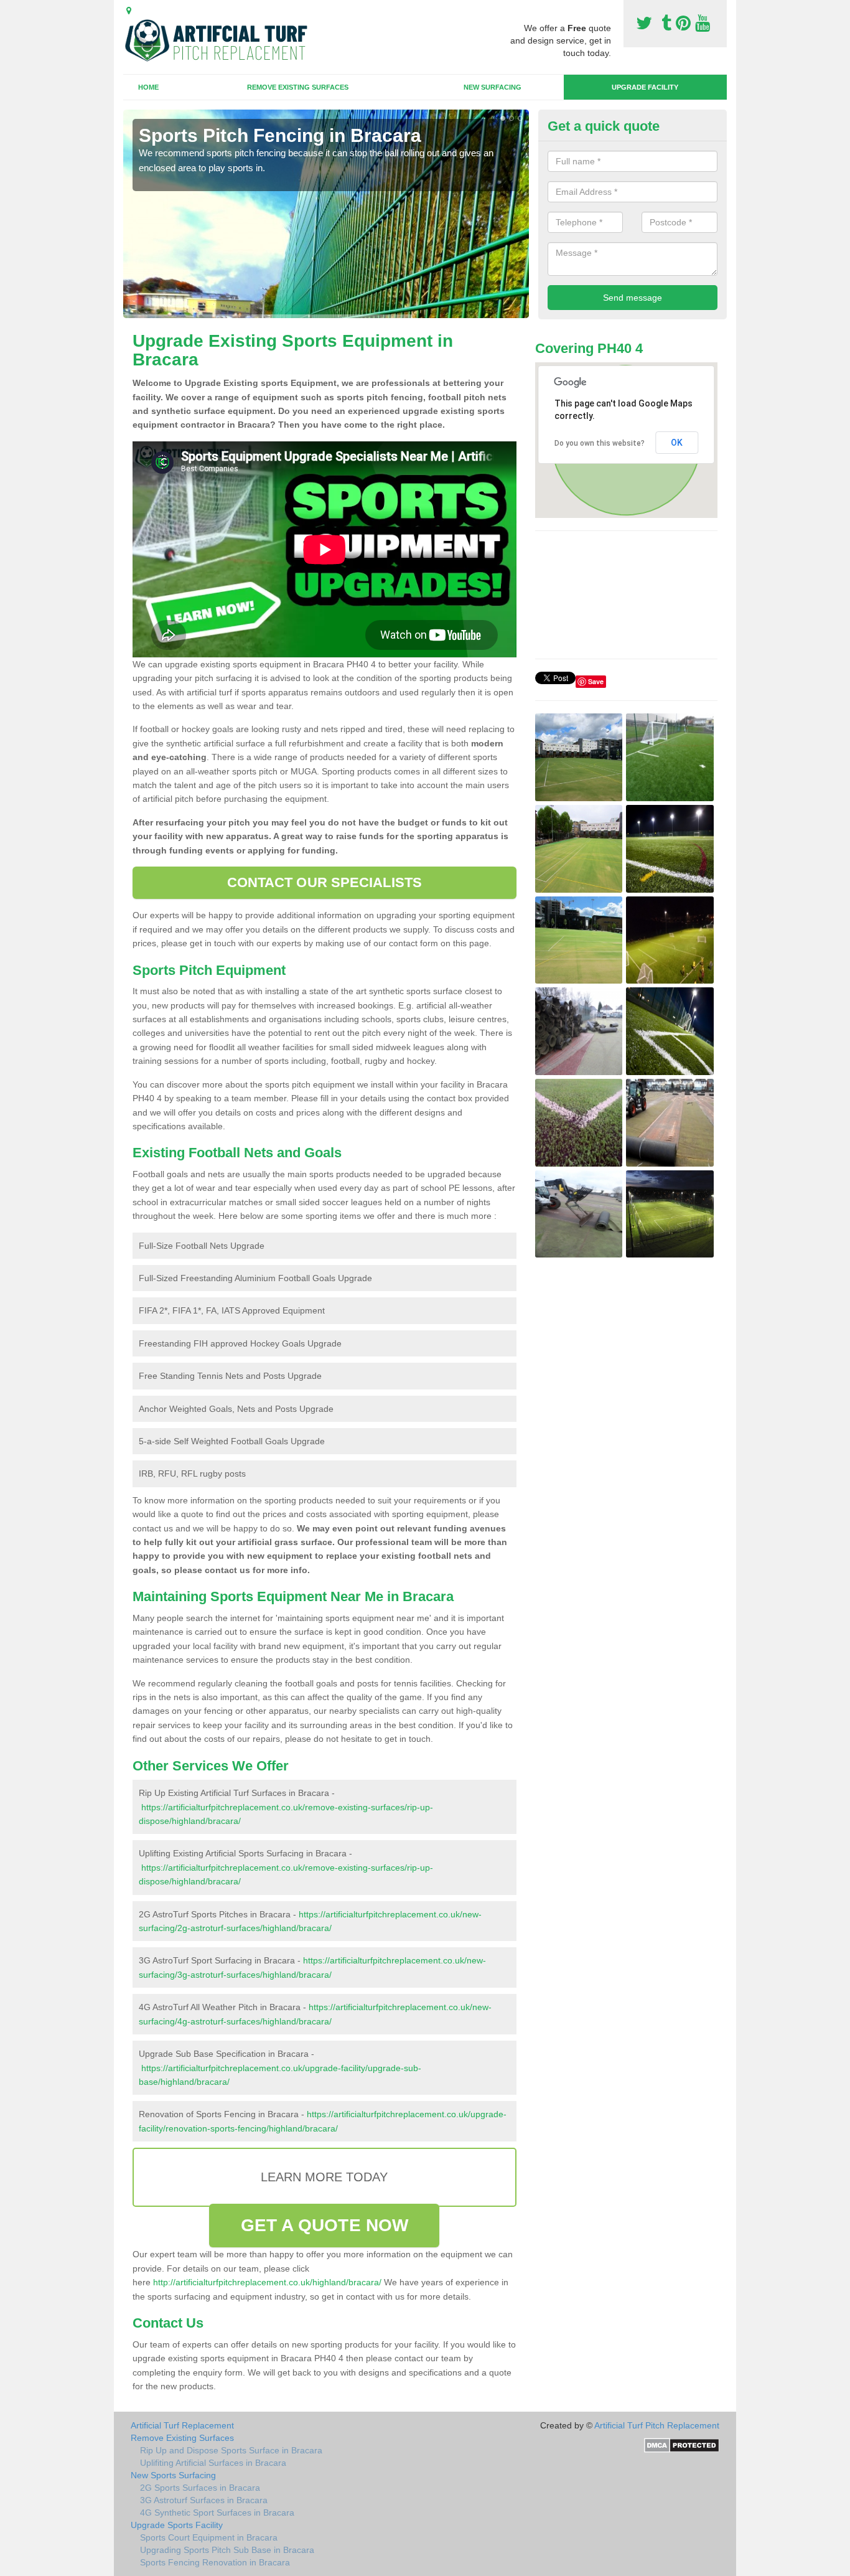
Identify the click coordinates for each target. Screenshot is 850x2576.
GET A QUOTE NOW (325, 2225)
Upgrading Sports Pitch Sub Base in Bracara (227, 2550)
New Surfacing (493, 87)
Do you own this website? (600, 443)
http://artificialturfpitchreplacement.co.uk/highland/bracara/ (267, 2282)
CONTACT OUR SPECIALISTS (325, 882)
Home (148, 87)
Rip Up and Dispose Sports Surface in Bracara (231, 2450)
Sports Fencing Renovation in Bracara (215, 2562)
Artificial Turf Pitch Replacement (657, 2425)
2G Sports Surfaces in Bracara (200, 2488)
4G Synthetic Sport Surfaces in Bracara (217, 2513)
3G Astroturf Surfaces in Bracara (204, 2500)
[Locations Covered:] (129, 11)
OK (677, 443)
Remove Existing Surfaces (298, 87)
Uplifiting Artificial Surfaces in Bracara (213, 2463)
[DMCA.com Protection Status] (682, 2445)
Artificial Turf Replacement (182, 2425)
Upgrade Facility (645, 87)
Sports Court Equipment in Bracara (209, 2537)
